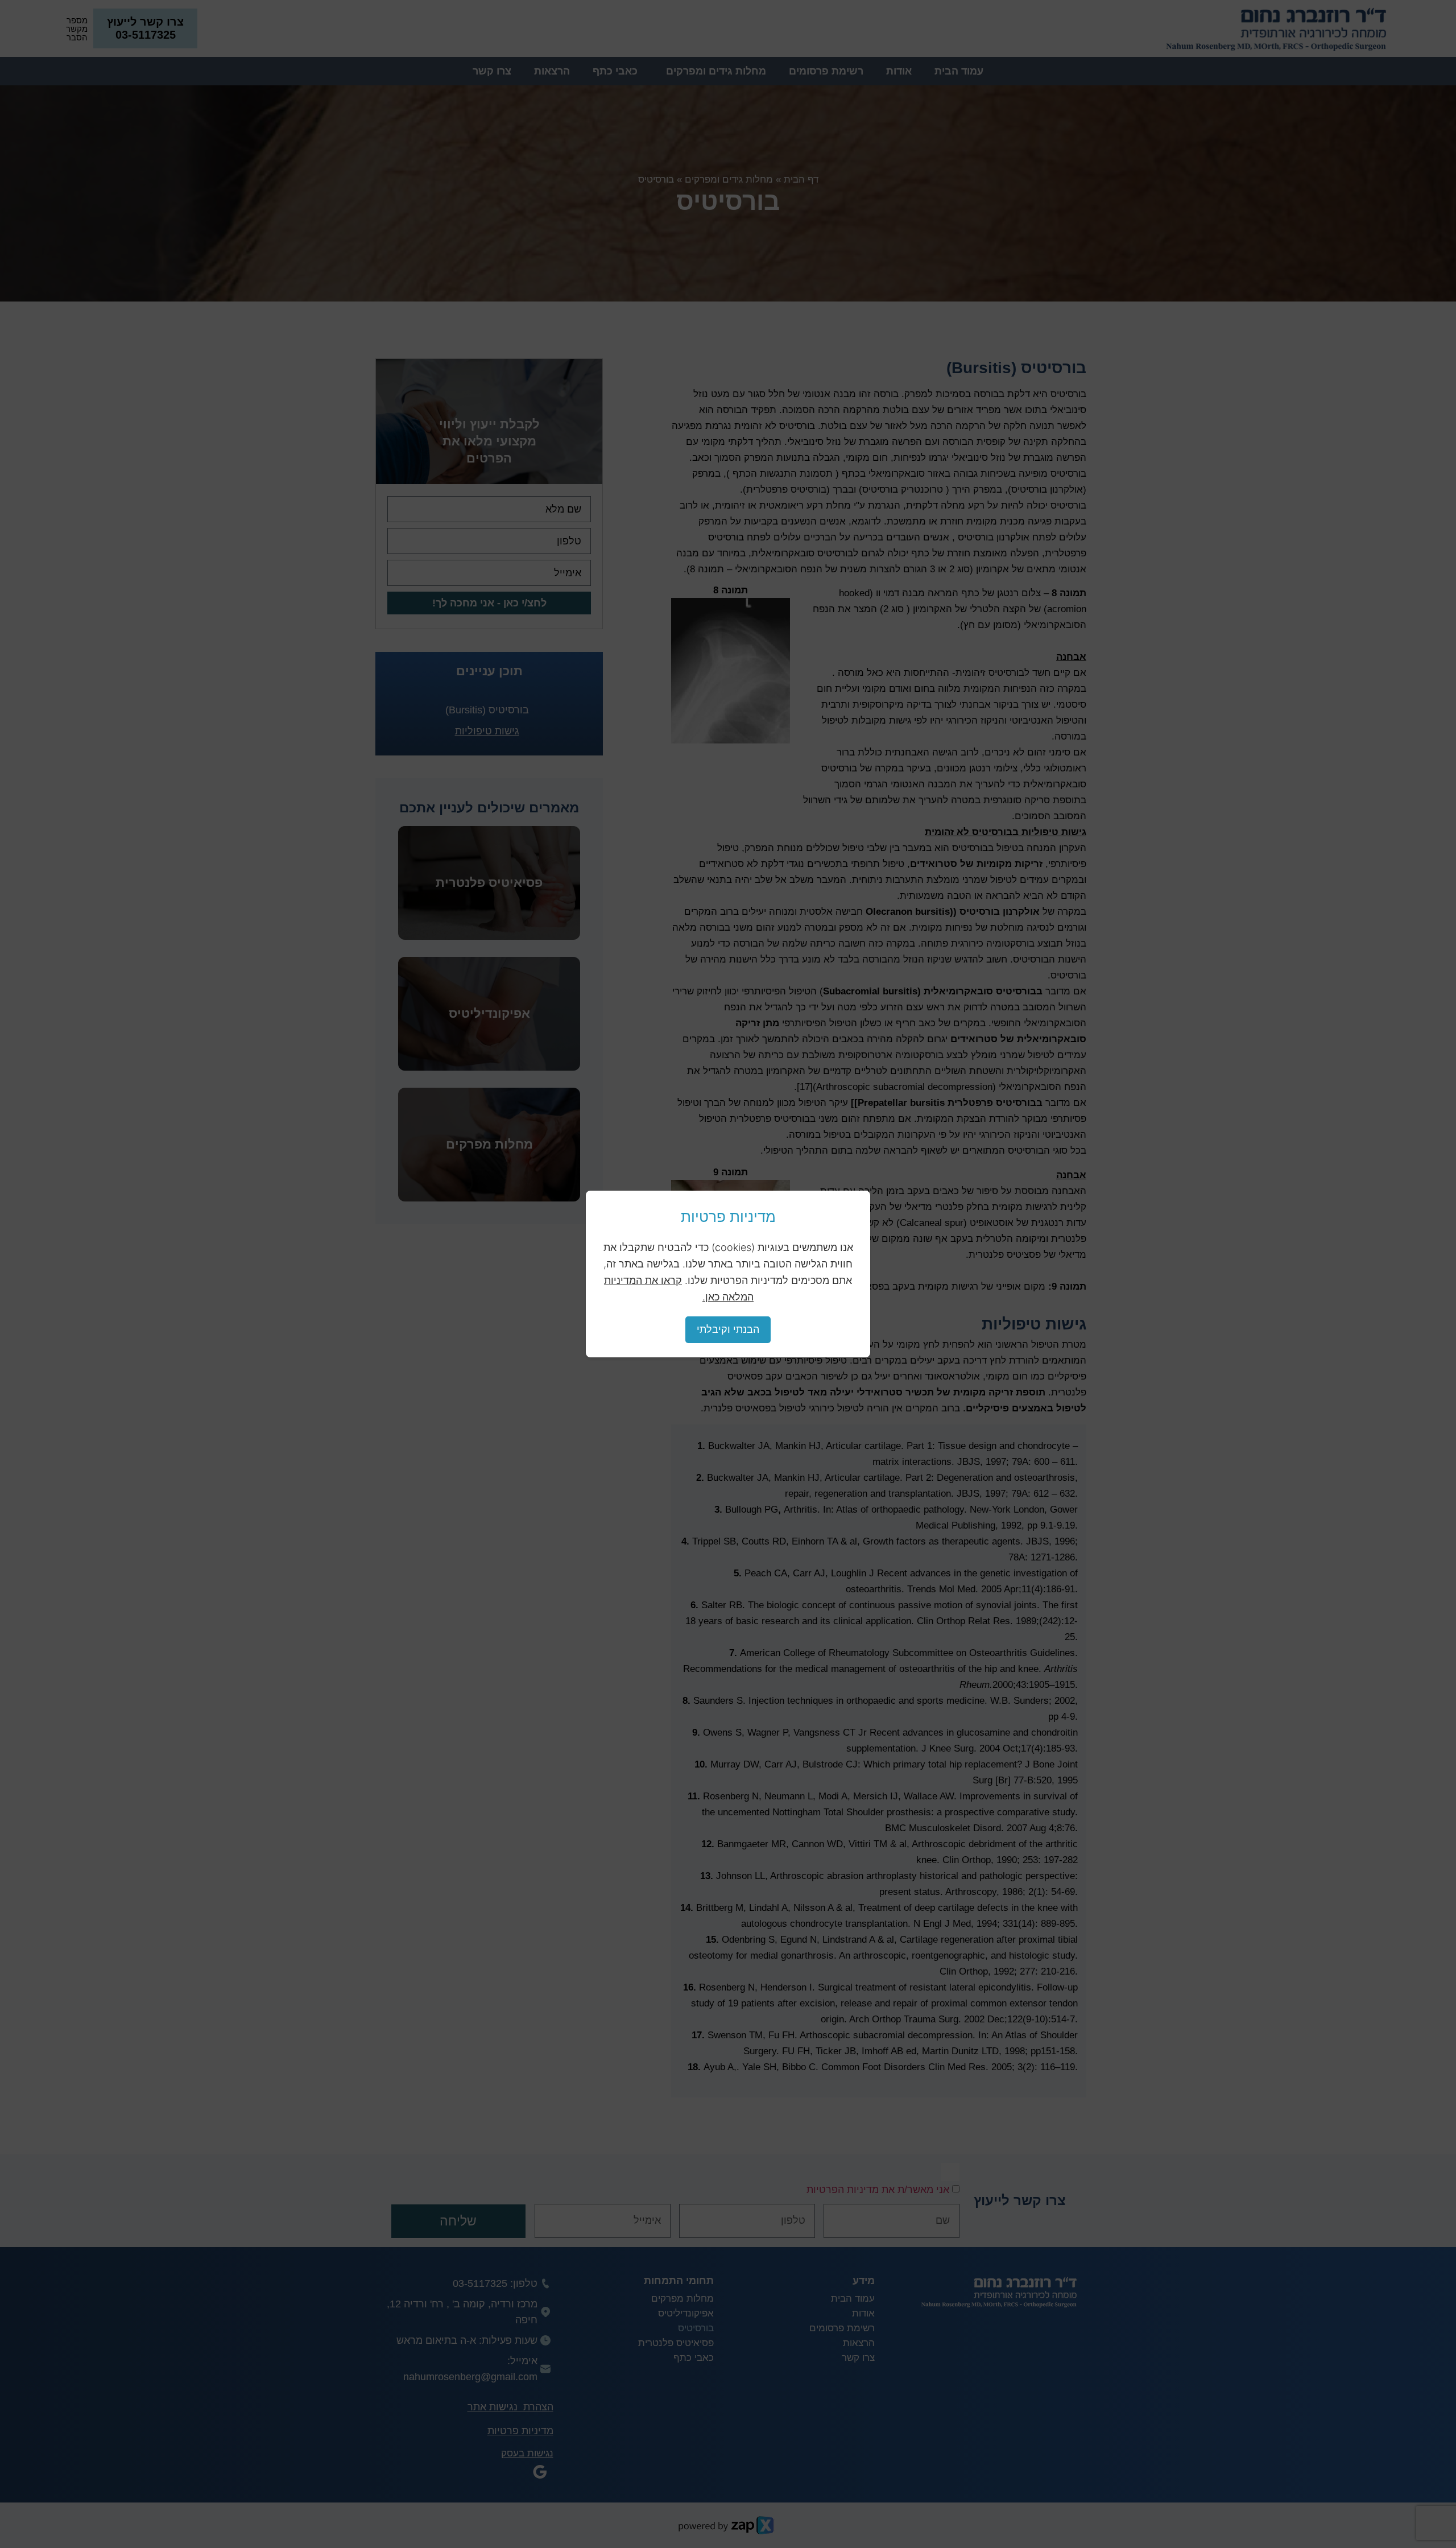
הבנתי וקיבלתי (728, 1329)
